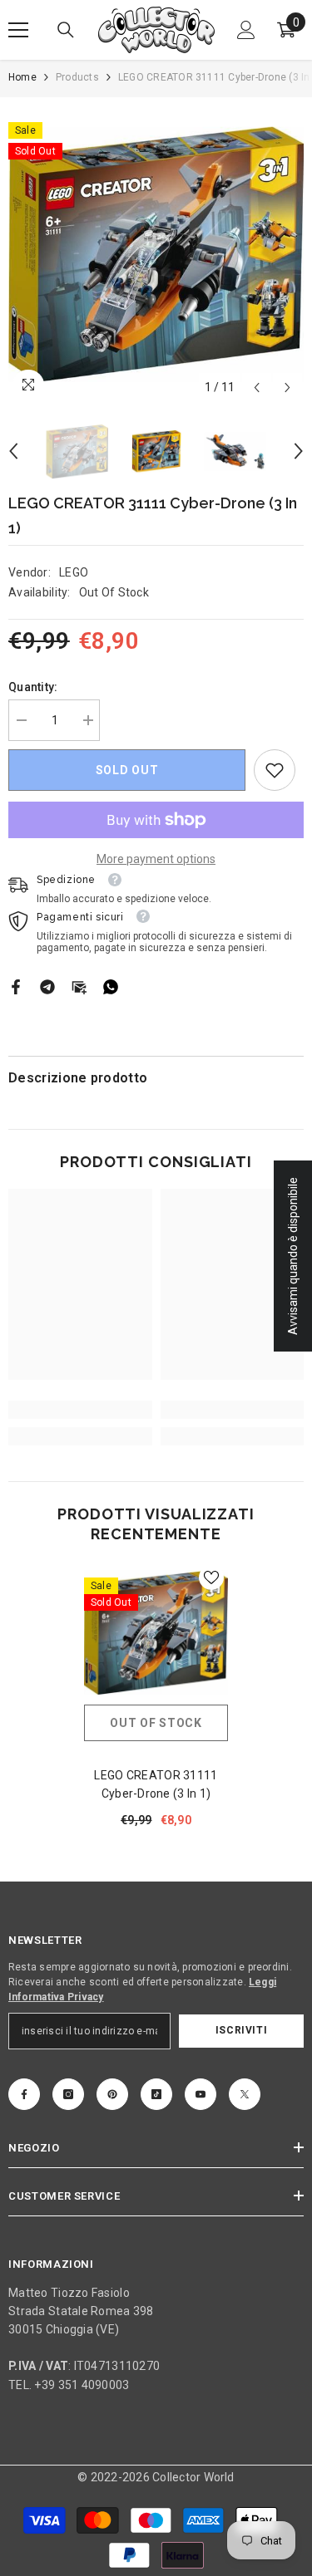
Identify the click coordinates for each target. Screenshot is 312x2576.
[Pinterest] (112, 2094)
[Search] (66, 30)
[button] (257, 388)
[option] (156, 255)
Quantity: (33, 687)
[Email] (79, 985)
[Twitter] (245, 2094)
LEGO (74, 572)
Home (22, 77)
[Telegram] (47, 985)
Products (77, 77)
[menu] (18, 30)
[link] (275, 770)
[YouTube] (201, 2094)
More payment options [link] (156, 859)
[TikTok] (156, 2094)
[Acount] (246, 30)
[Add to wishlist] (211, 1577)
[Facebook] (16, 985)
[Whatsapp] (111, 985)
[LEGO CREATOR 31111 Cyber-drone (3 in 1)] (156, 1633)
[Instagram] (68, 2094)
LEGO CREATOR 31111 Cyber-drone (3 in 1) (156, 1784)
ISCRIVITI (241, 2030)
